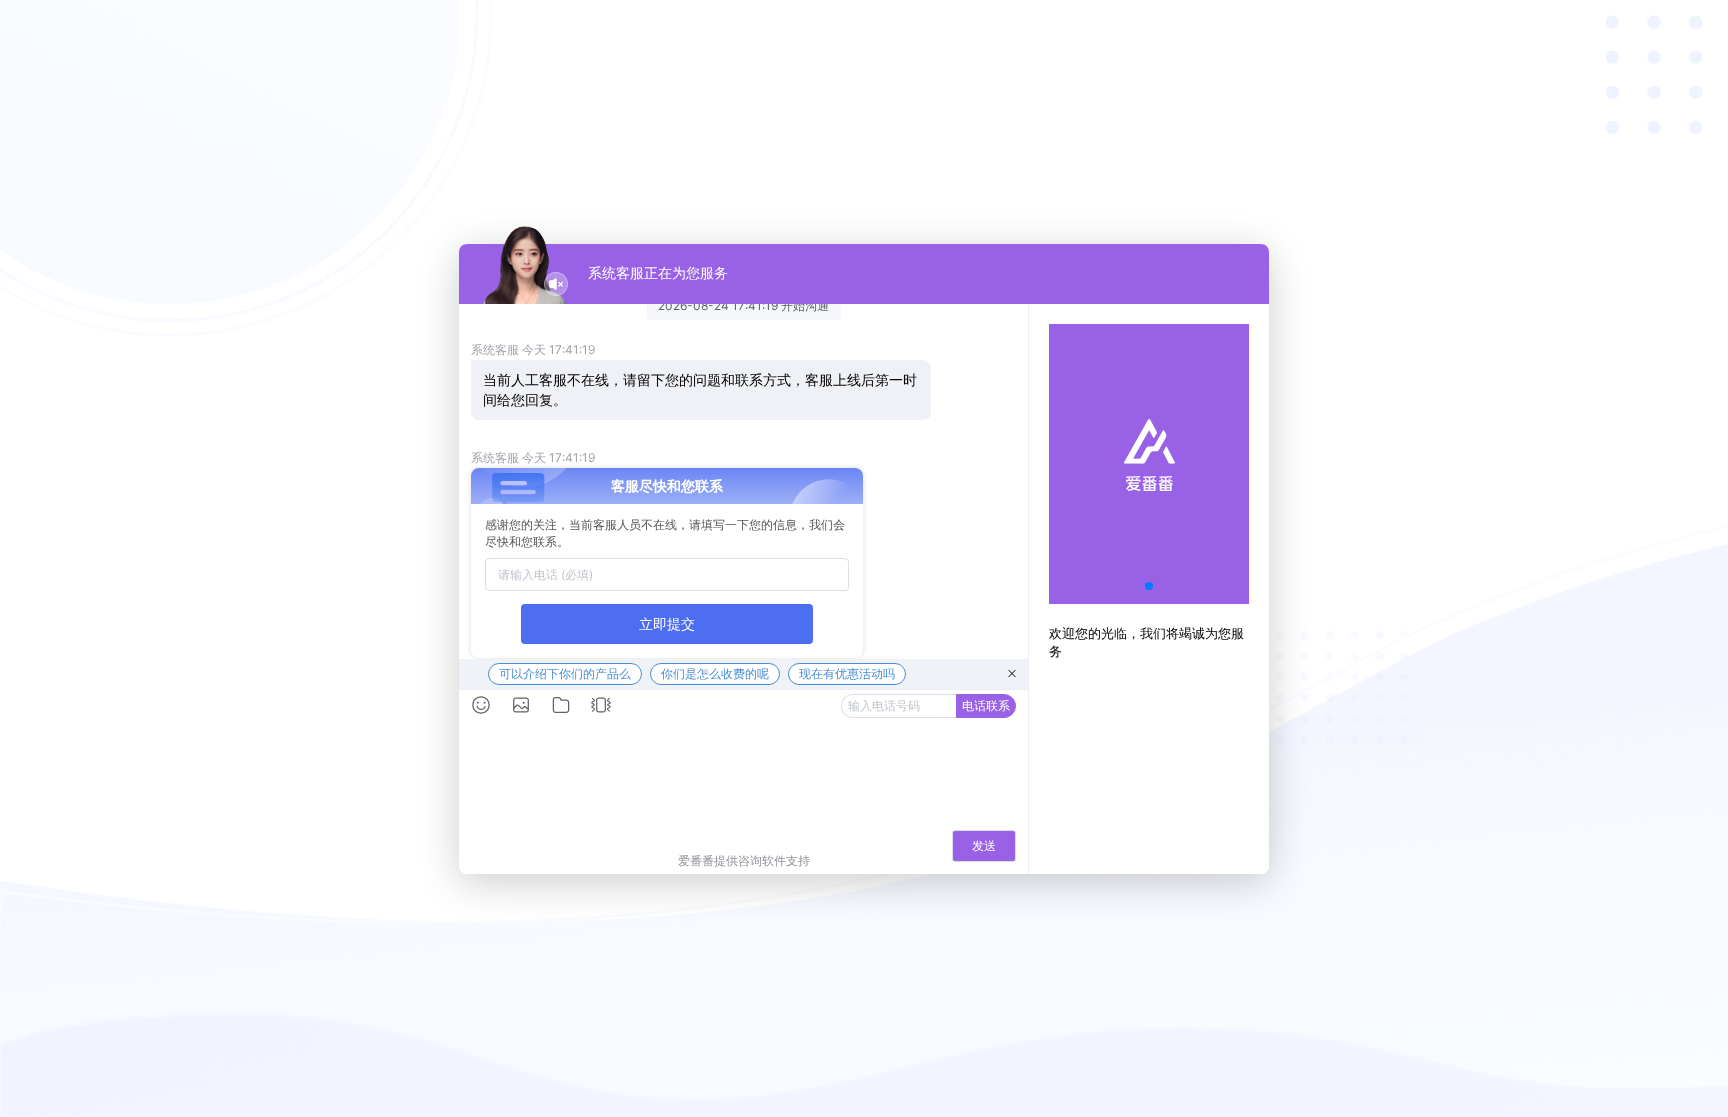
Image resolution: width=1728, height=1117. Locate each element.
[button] (1149, 586)
